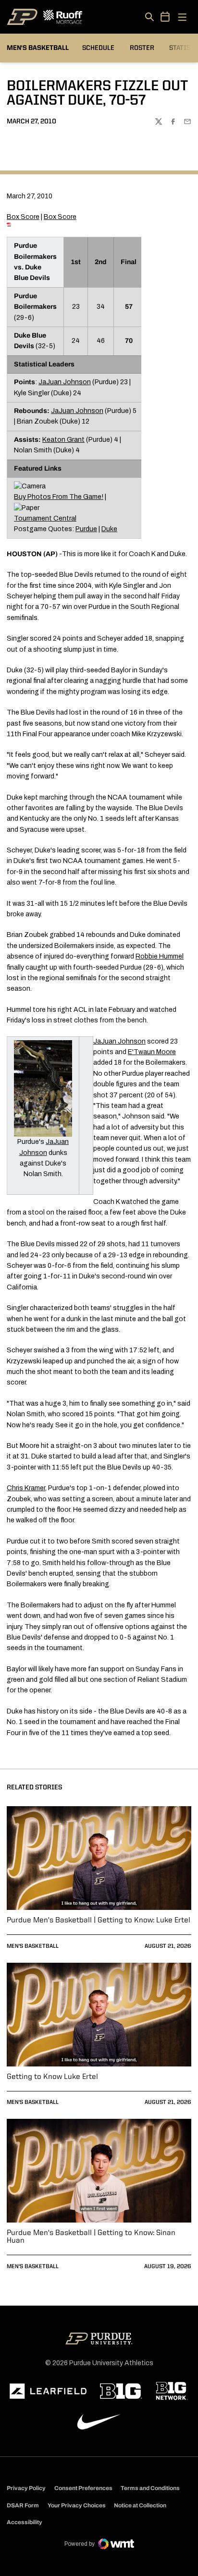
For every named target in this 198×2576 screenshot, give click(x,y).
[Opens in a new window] (48, 2391)
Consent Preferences (83, 2488)
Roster (142, 48)
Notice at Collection (140, 2505)
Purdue (86, 529)
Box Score (23, 217)
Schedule (98, 48)
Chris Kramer (26, 1488)
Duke (109, 529)
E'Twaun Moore (152, 1052)
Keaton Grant (63, 440)
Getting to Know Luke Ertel (52, 2077)
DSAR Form (23, 2505)
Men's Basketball (33, 1946)
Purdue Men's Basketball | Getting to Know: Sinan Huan (91, 2237)
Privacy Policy (26, 2488)
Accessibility (25, 2522)
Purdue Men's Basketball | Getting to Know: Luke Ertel (99, 1920)
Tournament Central (45, 518)
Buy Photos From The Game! (59, 497)
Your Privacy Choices (77, 2505)
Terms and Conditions (150, 2488)
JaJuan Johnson (65, 382)
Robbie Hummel (160, 956)
